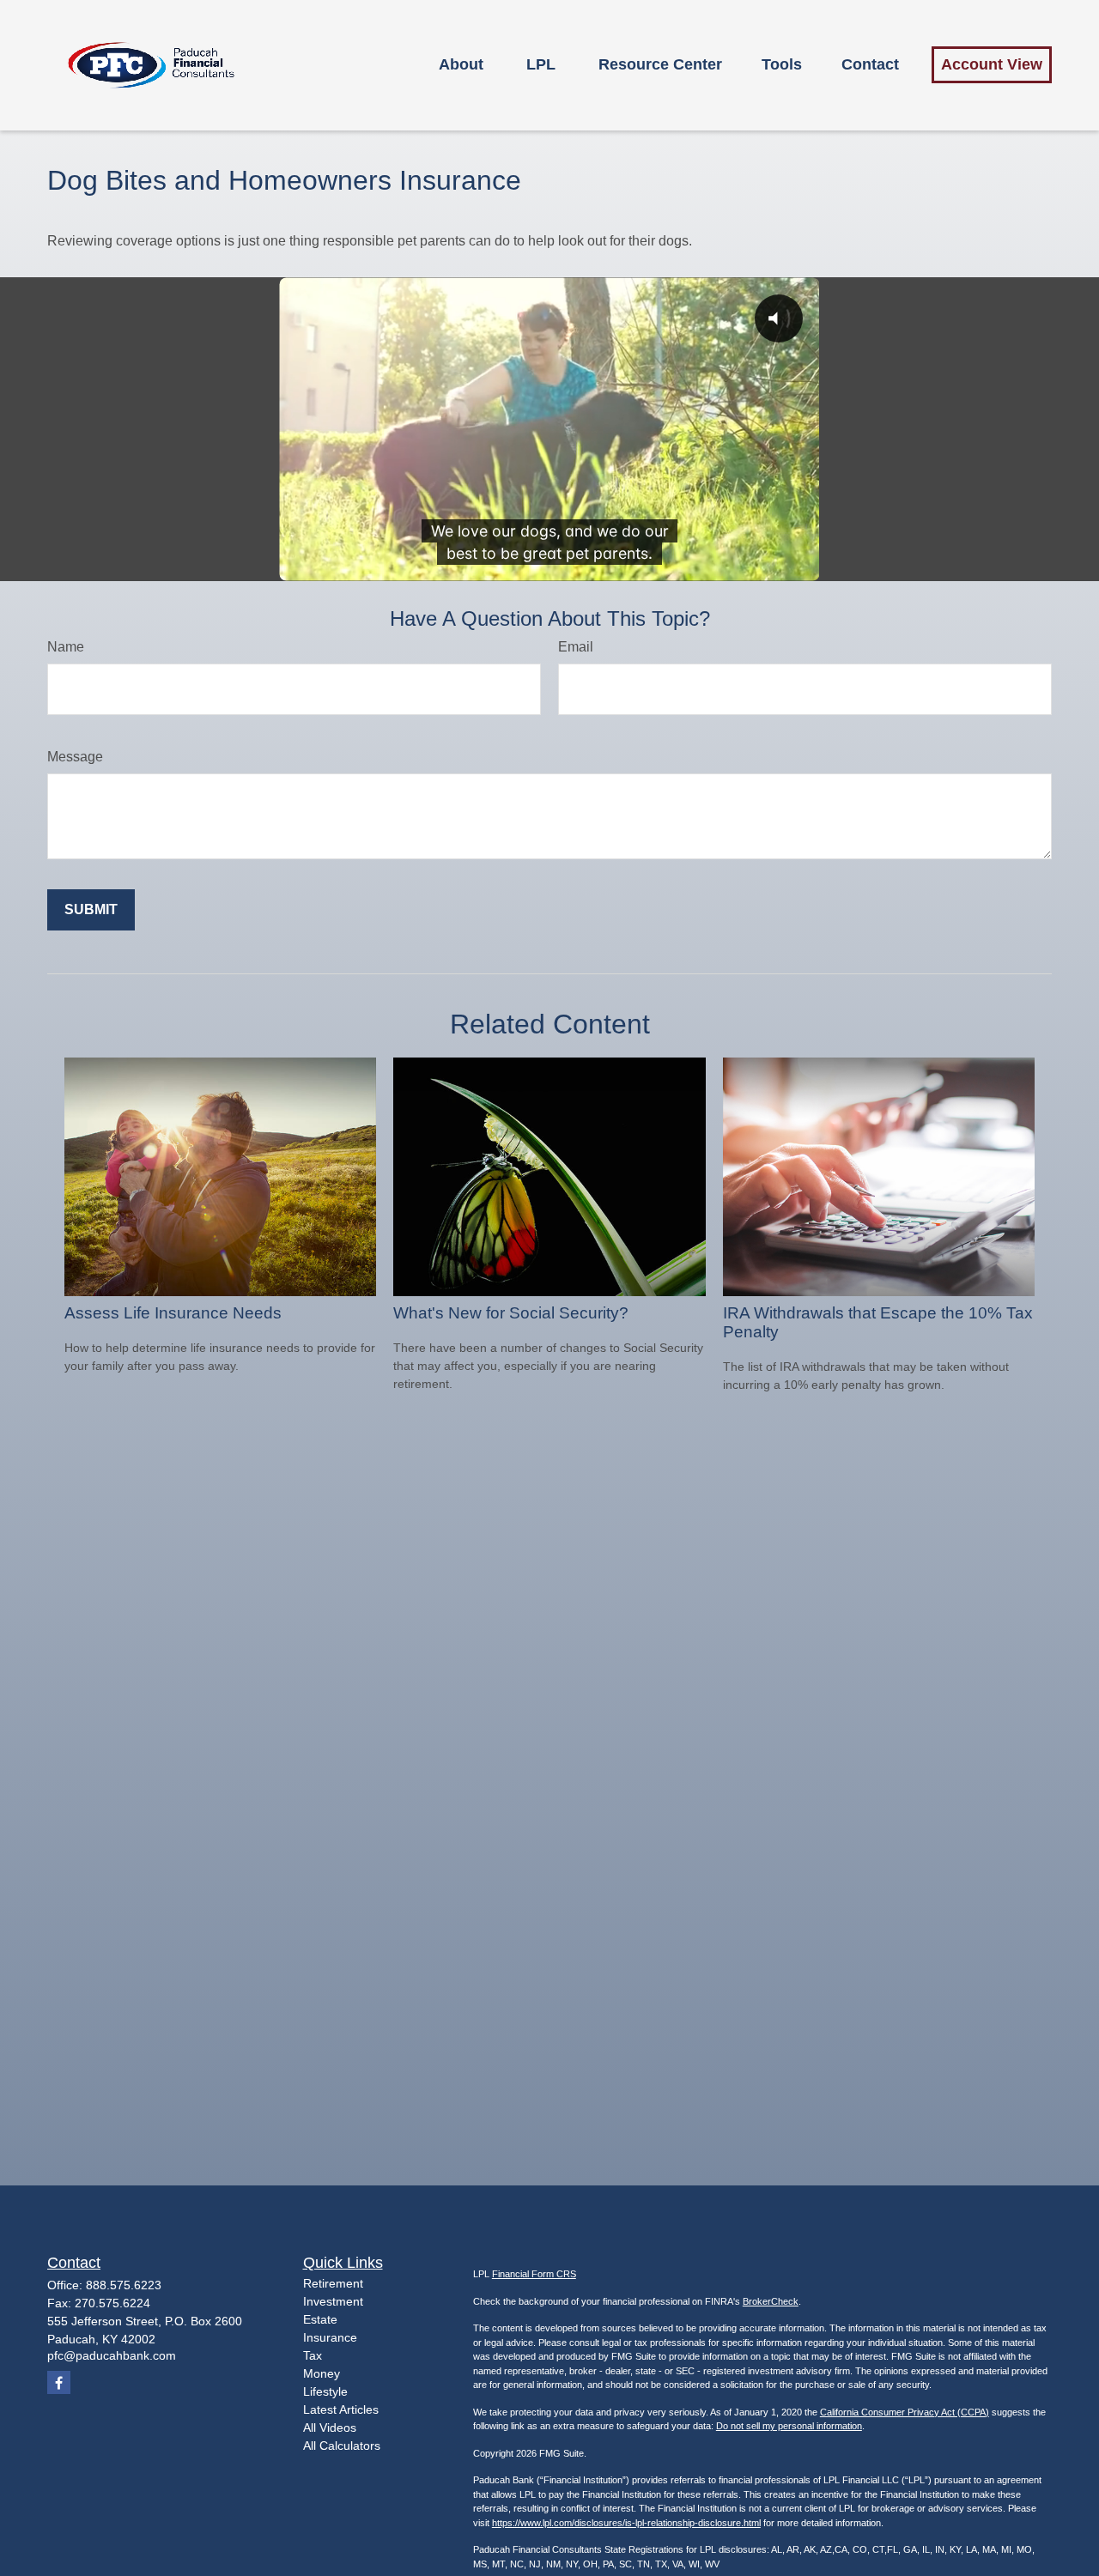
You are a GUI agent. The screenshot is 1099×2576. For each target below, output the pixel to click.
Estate (320, 2319)
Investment (333, 2301)
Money (322, 2373)
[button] (461, 65)
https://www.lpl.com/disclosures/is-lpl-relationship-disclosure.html (626, 2523)
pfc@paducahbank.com (112, 2355)
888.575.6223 (124, 2285)
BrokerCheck (771, 2301)
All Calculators (342, 2446)
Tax (313, 2355)
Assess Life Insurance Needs (173, 1313)
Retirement (333, 2283)
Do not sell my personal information (789, 2426)
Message (75, 757)
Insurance (330, 2337)
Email (576, 647)
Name (66, 647)
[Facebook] (59, 2382)
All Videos (330, 2428)
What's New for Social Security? (511, 1313)
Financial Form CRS (534, 2274)
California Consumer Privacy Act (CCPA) (905, 2412)
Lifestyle (325, 2391)
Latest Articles (341, 2409)
